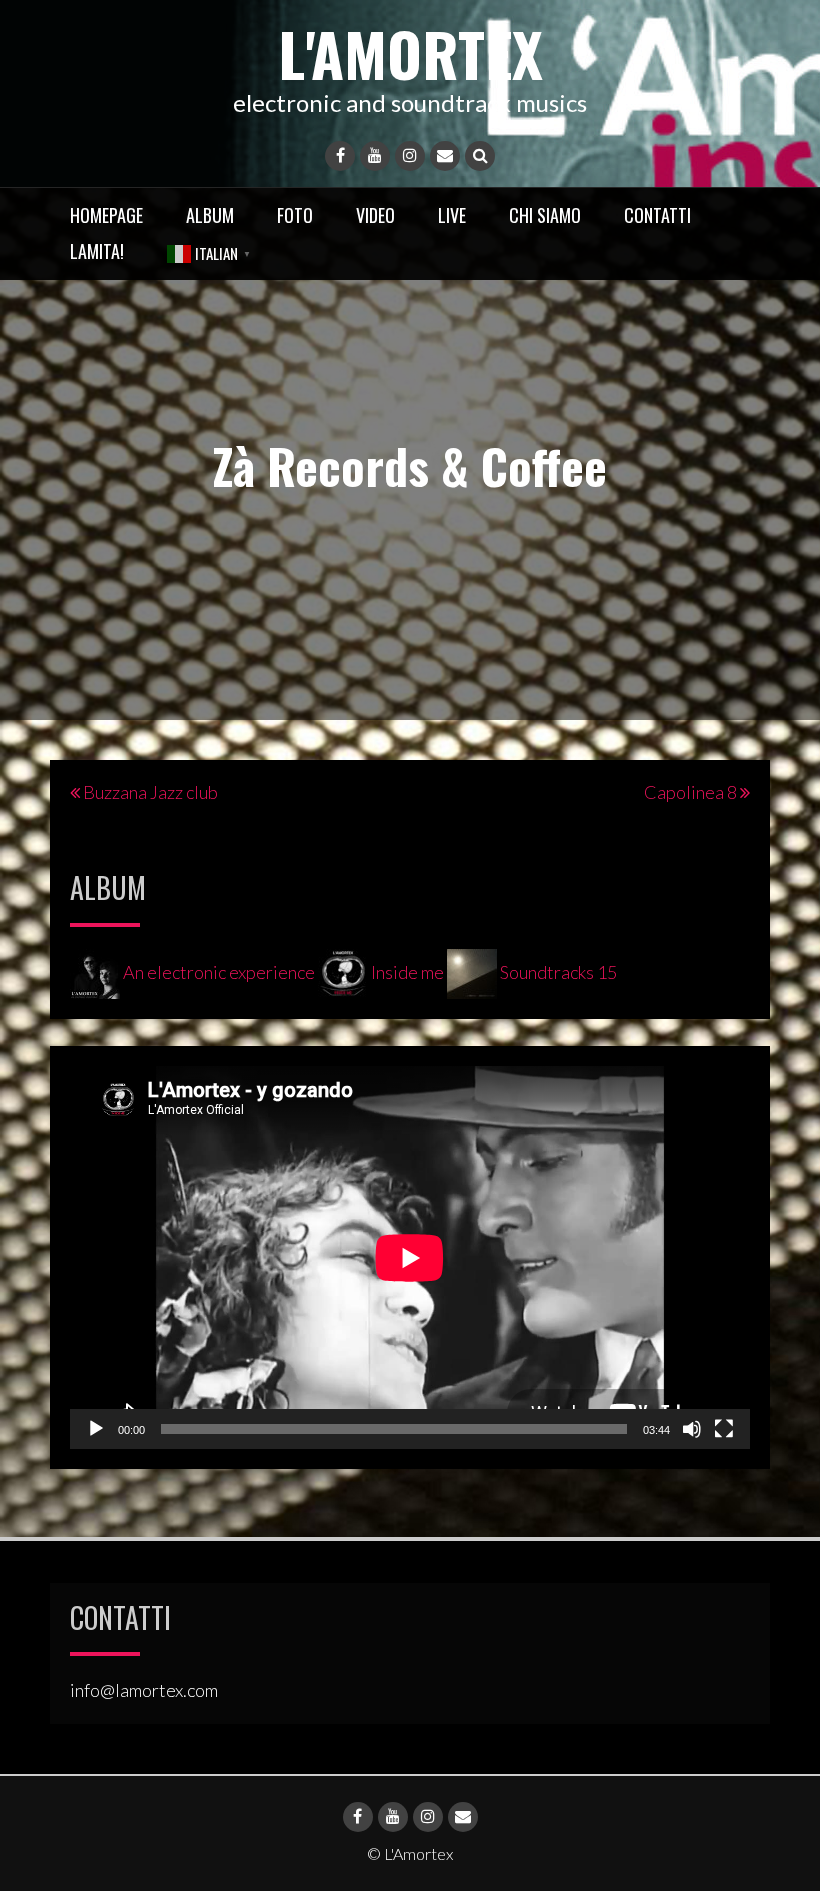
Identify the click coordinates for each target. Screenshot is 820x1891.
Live (452, 215)
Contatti (657, 215)
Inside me (407, 972)
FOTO (295, 215)
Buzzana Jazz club (150, 792)
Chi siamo (545, 215)
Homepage (106, 215)
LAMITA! (97, 251)
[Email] (445, 156)
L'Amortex (410, 52)
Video (375, 215)
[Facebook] (340, 156)
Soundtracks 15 (557, 972)
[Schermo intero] (724, 1429)
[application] (410, 1257)
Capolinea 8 (690, 792)
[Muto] (692, 1429)
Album (210, 215)
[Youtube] (375, 156)
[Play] (96, 1429)
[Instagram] (410, 156)
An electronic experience (219, 972)
